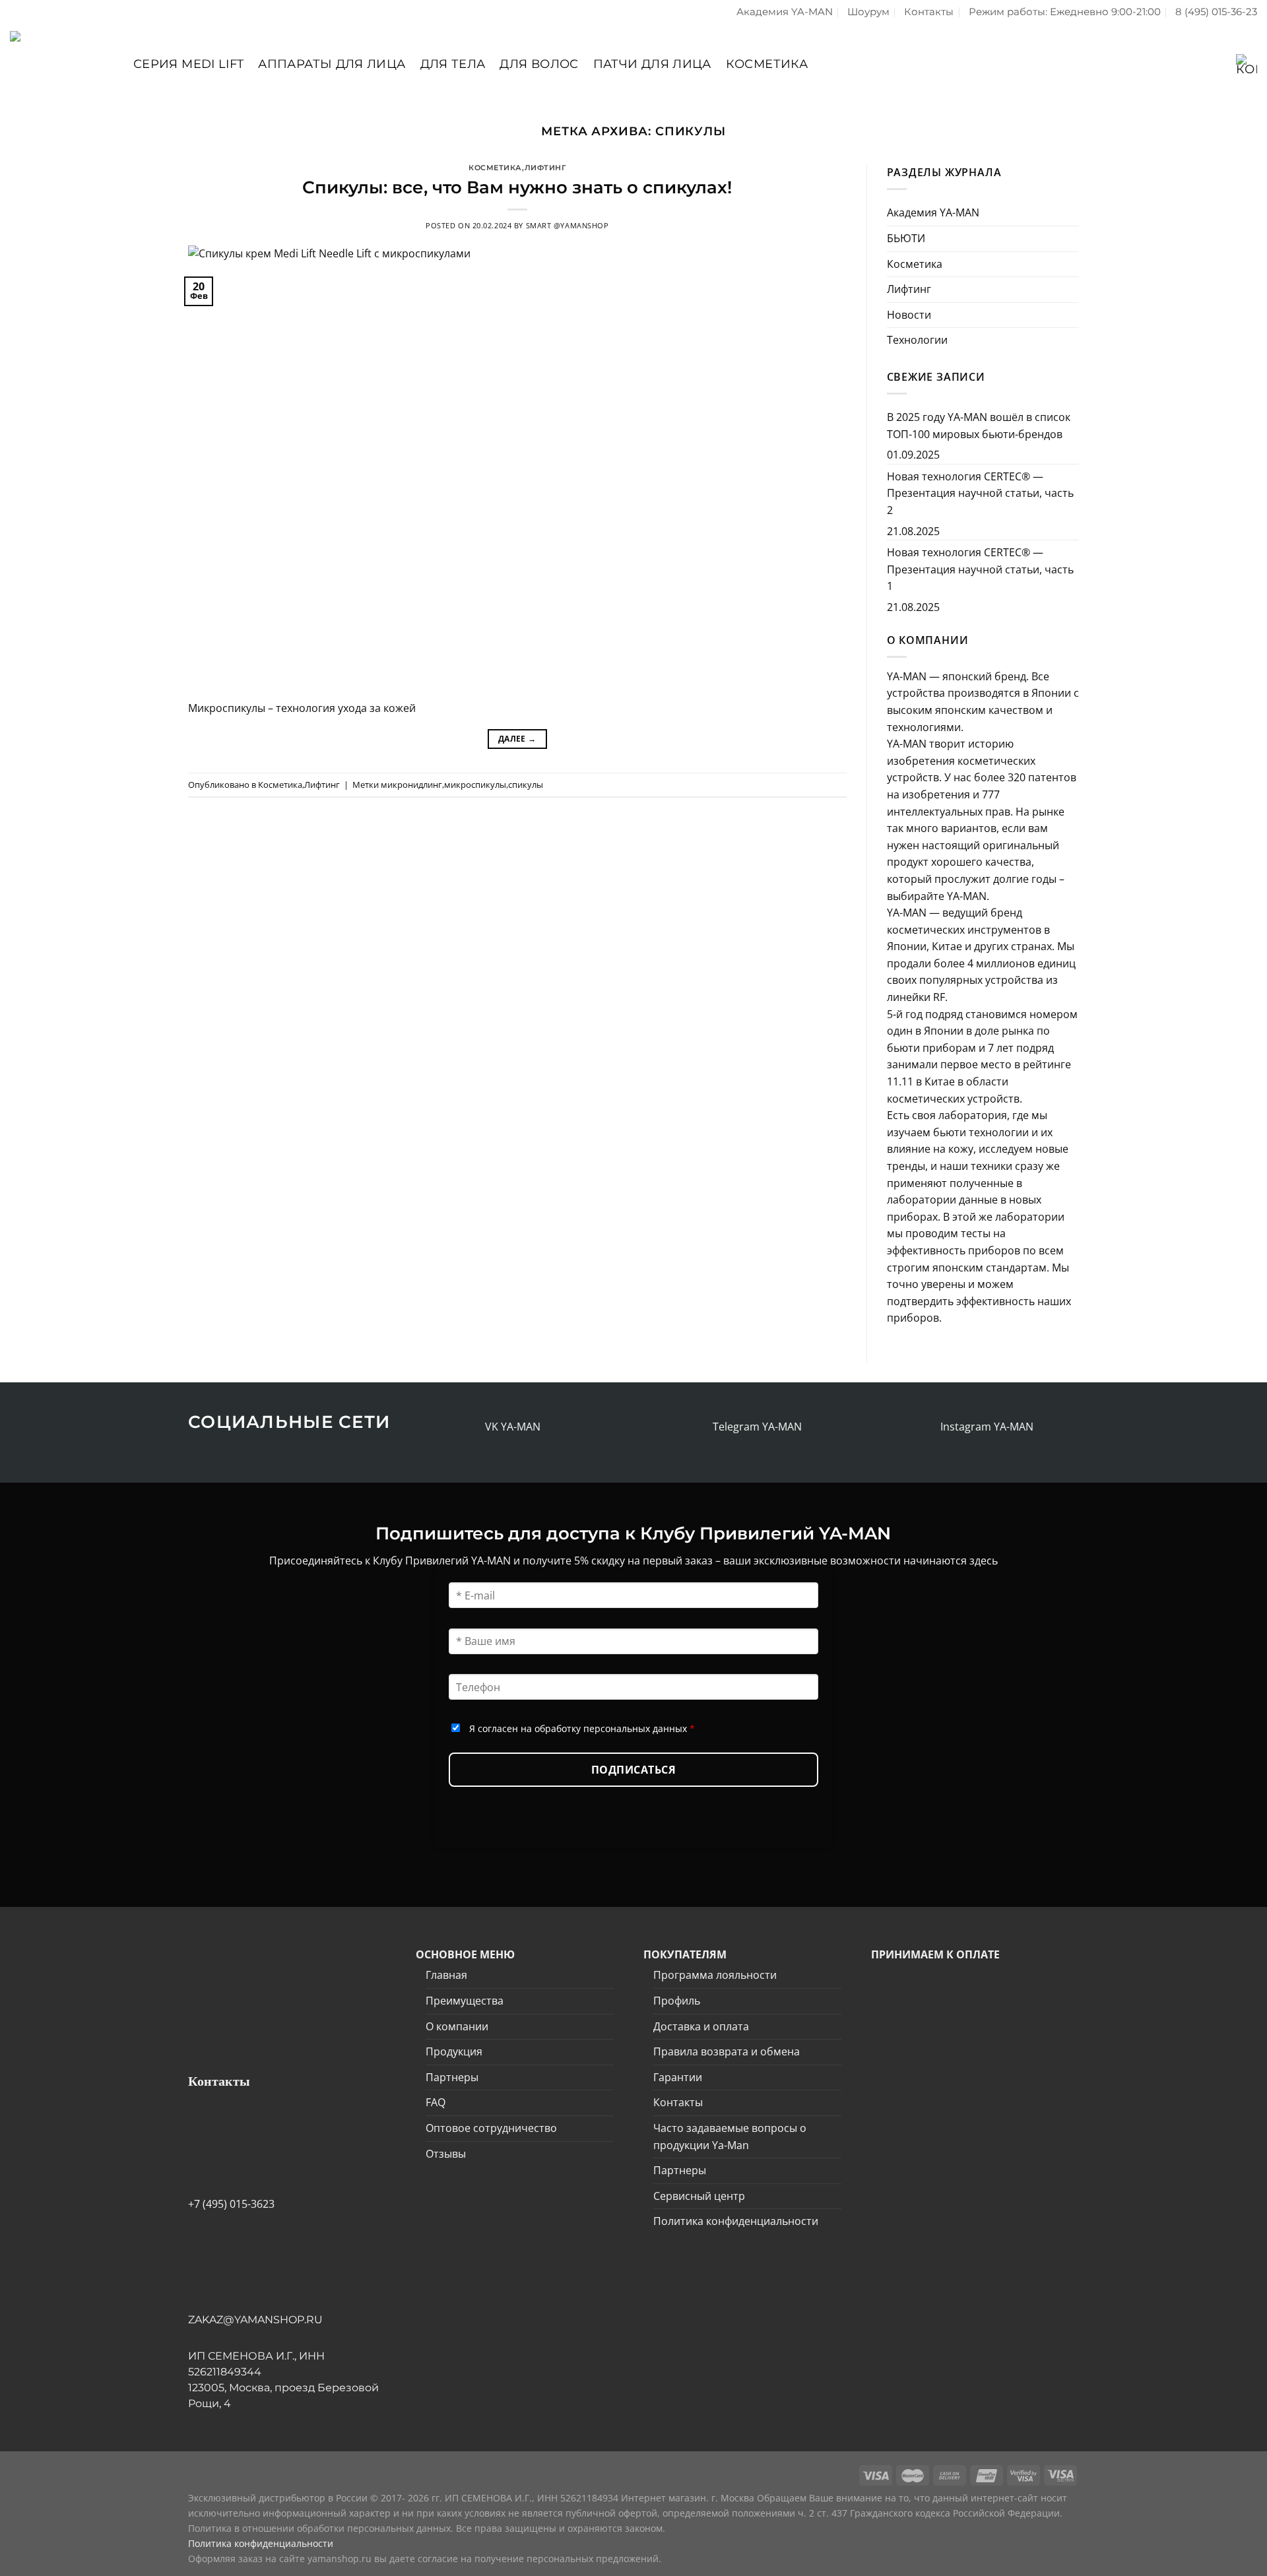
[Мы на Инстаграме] (926, 1427)
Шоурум (868, 12)
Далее (517, 739)
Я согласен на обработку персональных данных (582, 1728)
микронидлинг (411, 785)
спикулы (526, 785)
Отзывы (446, 2154)
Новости (909, 315)
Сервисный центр (699, 2196)
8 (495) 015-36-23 (1216, 12)
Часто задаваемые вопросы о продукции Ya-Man (730, 2137)
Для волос (539, 64)
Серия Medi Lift (188, 64)
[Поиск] (1182, 64)
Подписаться (633, 1770)
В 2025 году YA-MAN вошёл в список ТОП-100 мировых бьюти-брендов (979, 426)
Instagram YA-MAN (987, 1427)
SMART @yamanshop (568, 225)
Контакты (929, 12)
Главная (446, 1975)
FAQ (436, 2102)
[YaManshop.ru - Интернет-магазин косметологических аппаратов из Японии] (62, 64)
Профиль (677, 2001)
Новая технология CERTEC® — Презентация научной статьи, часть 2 (980, 493)
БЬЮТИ (906, 238)
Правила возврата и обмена (727, 2051)
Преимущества (465, 2001)
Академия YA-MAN (785, 12)
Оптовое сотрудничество (491, 2128)
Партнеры (452, 2077)
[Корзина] (1243, 64)
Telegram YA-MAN (757, 1427)
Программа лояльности (715, 1975)
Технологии (917, 340)
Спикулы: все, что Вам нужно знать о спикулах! (517, 187)
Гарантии (678, 2077)
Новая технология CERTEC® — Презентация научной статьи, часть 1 (980, 569)
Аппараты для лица (332, 64)
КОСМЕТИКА (767, 64)
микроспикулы (475, 785)
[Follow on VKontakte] (471, 1427)
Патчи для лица (652, 64)
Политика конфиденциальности (736, 2221)
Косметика (495, 168)
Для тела (453, 64)
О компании (457, 2026)
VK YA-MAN (513, 1427)
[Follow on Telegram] (698, 1427)
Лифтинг (545, 168)
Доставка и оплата (701, 2026)
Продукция (454, 2051)
